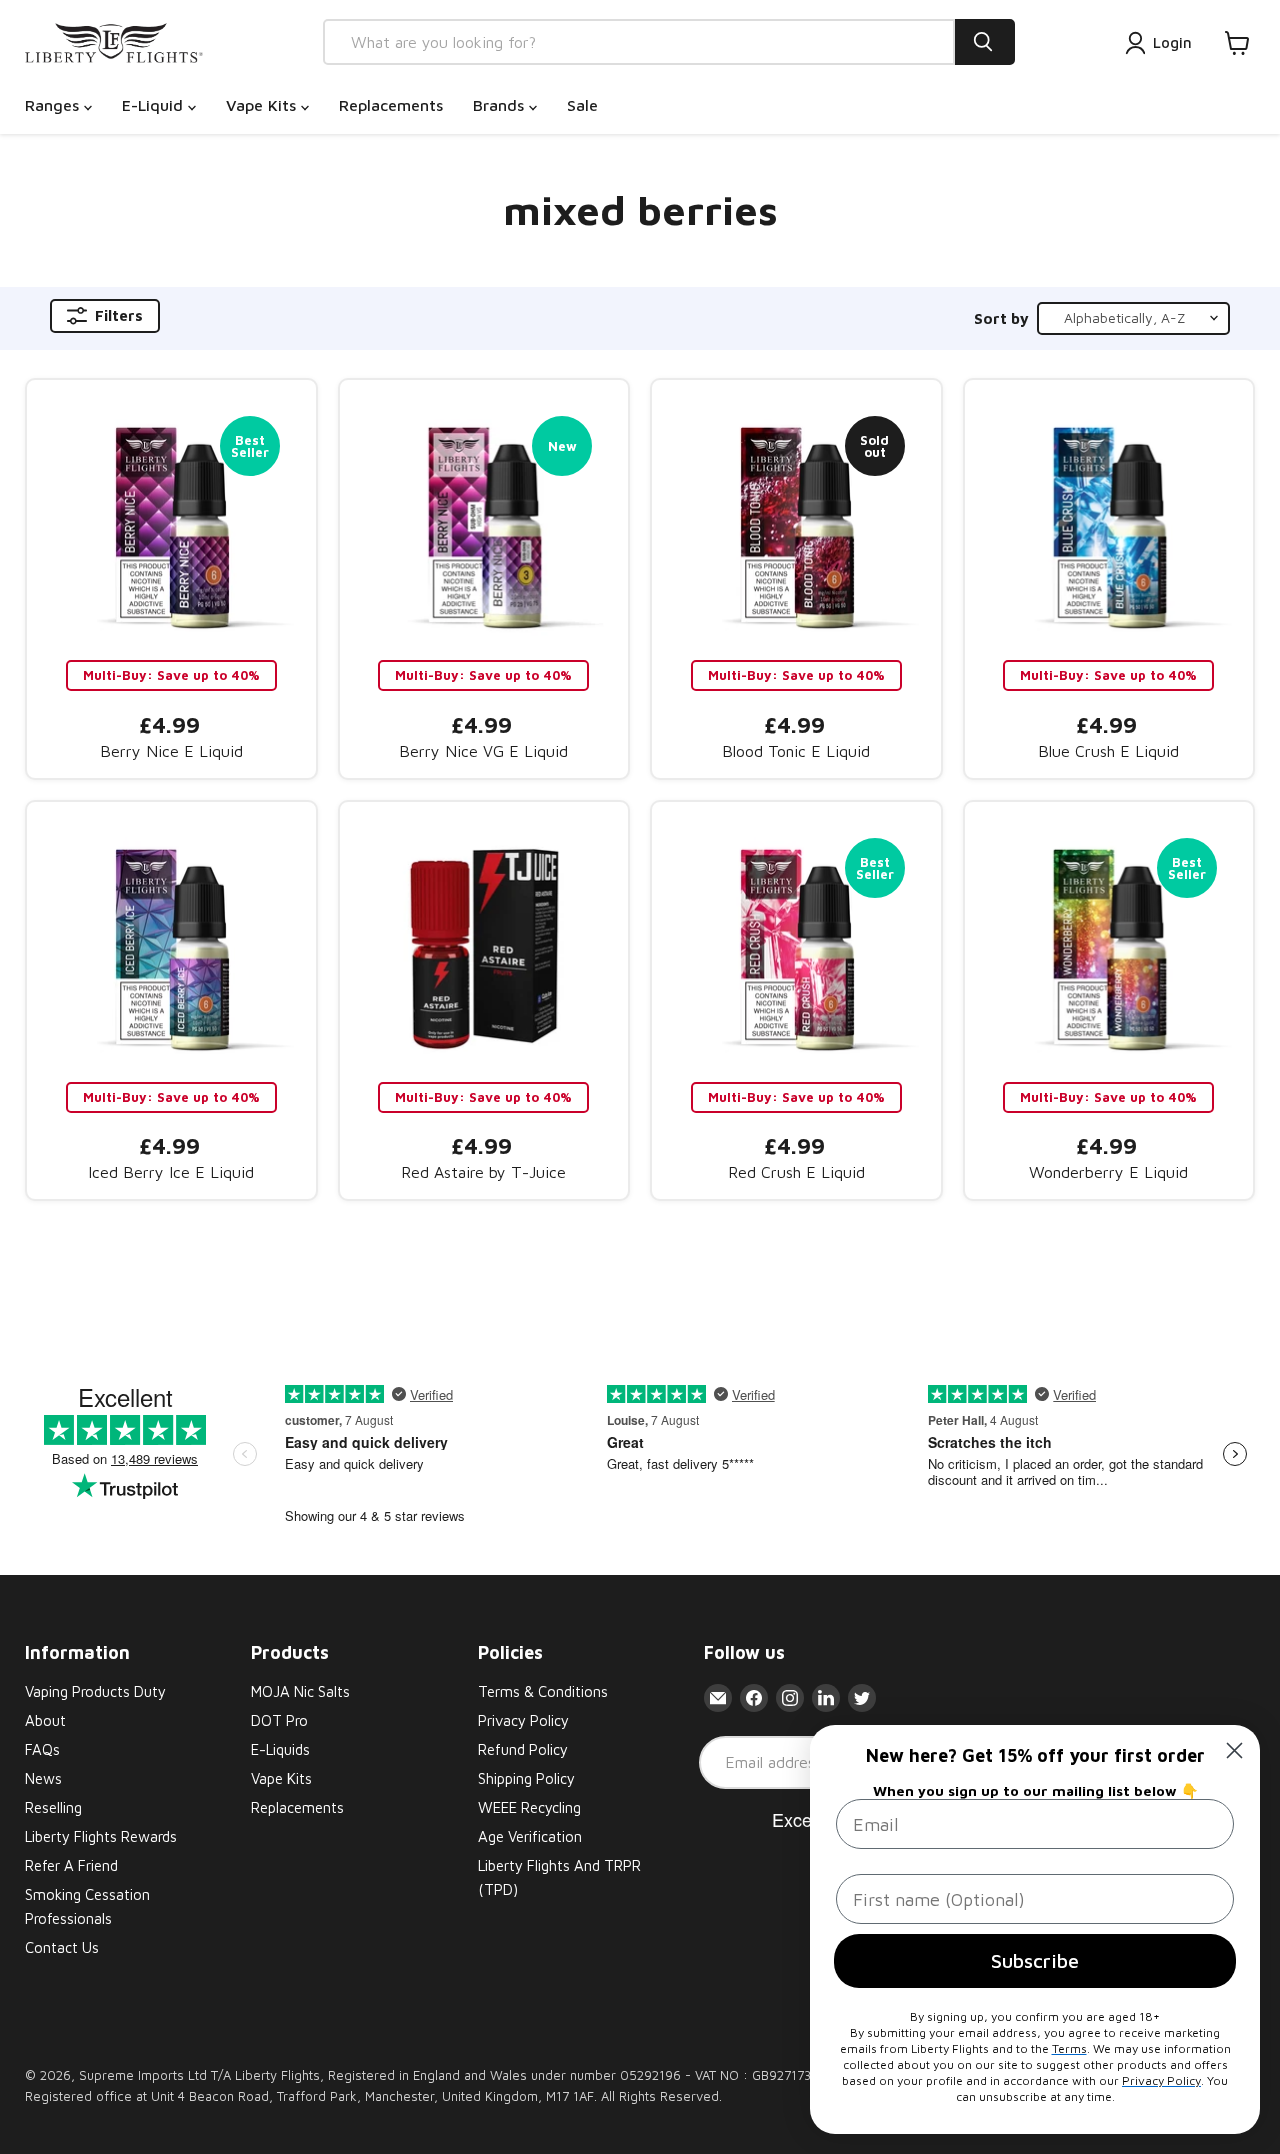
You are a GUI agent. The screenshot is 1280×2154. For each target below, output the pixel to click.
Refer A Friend (71, 1865)
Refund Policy (523, 1749)
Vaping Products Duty (95, 1691)
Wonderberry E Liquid (1108, 1172)
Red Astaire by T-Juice (483, 1172)
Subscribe (1035, 1960)
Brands (501, 105)
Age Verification (530, 1836)
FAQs (42, 1749)
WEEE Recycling (529, 1807)
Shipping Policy (526, 1778)
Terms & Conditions (543, 1691)
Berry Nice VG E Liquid (483, 751)
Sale (582, 105)
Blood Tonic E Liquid (796, 751)
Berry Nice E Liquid (171, 751)
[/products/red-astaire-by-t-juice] (484, 946)
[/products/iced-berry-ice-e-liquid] (171, 946)
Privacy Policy (523, 1720)
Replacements (391, 105)
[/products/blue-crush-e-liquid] (1109, 524)
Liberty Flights (277, 2075)
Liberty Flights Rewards (101, 1836)
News (43, 1778)
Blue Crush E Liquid (1108, 751)
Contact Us (62, 1947)
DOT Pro (279, 1720)
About (45, 1720)
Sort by (1001, 318)
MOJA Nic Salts (300, 1691)
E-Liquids (280, 1749)
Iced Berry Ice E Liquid (171, 1172)
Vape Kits (263, 105)
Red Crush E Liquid (796, 1172)
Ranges (54, 105)
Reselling (53, 1807)
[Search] (985, 42)
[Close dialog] (1234, 1750)
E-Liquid (155, 105)
